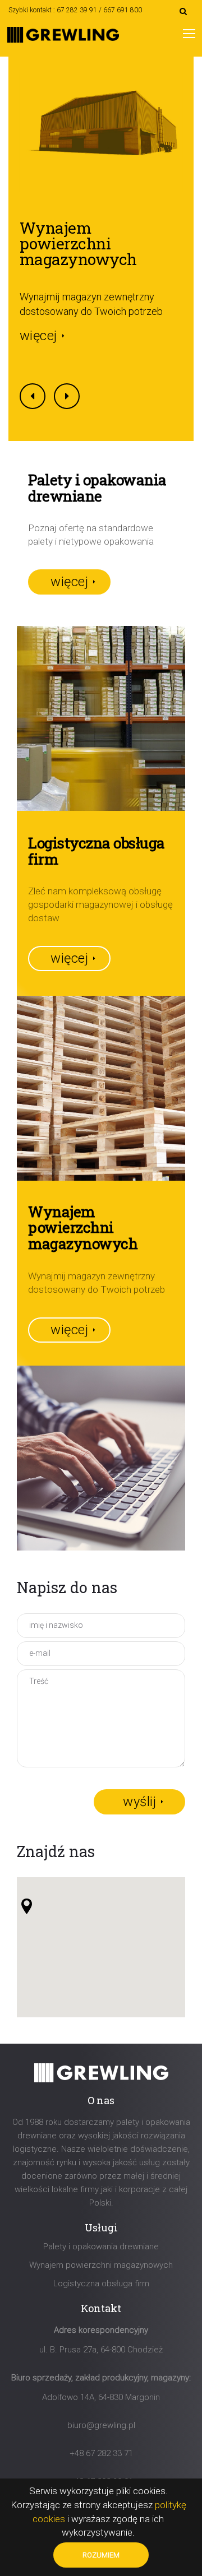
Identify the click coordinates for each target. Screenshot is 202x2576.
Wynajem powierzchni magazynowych (78, 243)
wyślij (139, 1802)
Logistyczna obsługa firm (101, 2283)
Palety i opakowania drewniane (101, 2247)
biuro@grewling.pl (101, 2425)
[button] (27, 1906)
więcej (38, 336)
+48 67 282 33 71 (101, 2453)
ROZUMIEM (101, 2555)
